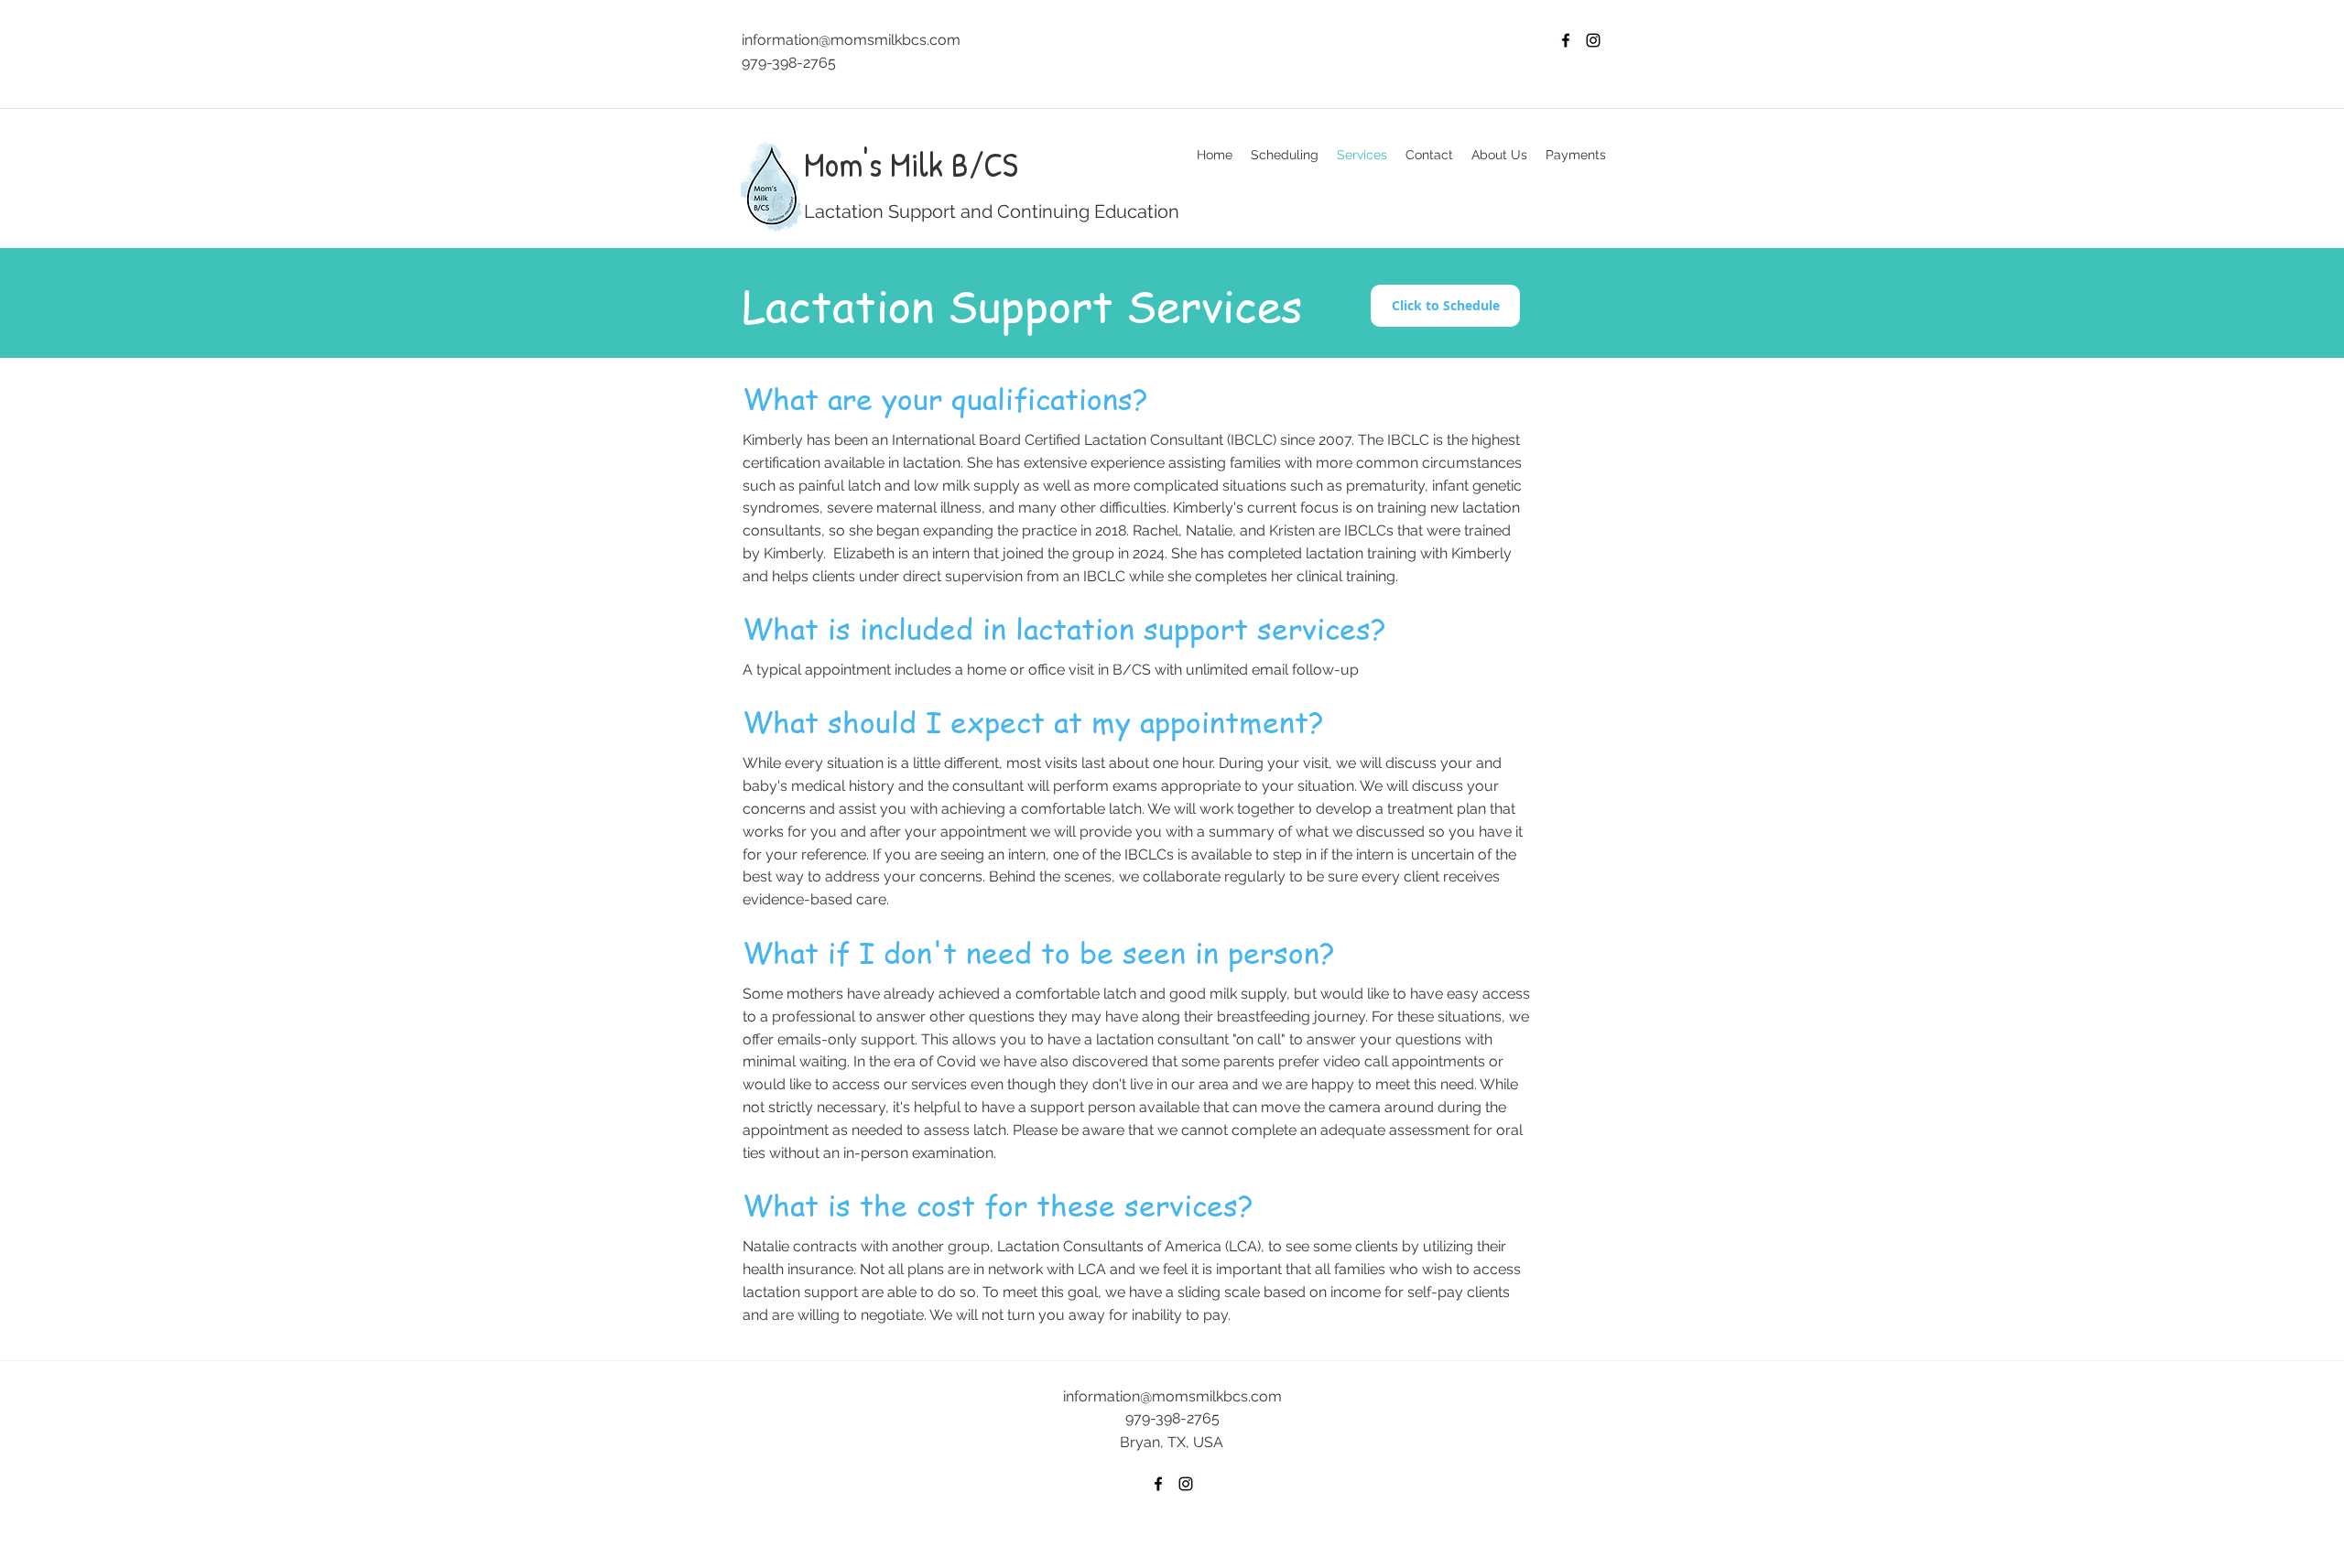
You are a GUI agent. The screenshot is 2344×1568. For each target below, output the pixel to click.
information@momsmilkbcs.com (851, 40)
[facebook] (1566, 40)
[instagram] (1593, 40)
